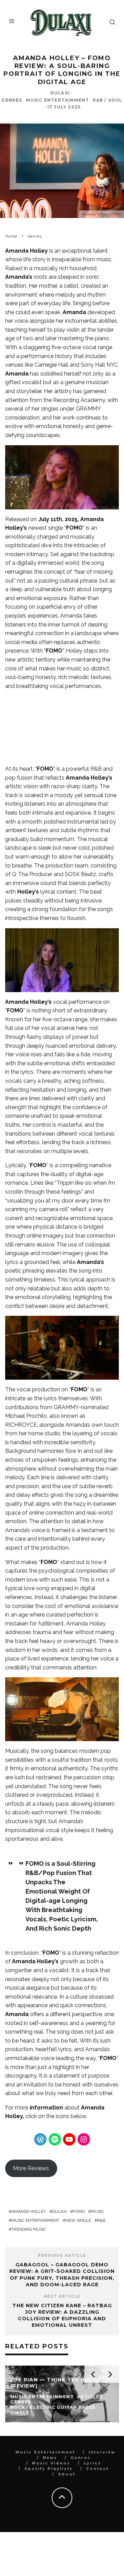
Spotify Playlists (49, 2469)
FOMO (79, 2211)
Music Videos (51, 2463)
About (67, 2474)
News (50, 2458)
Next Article (62, 2296)
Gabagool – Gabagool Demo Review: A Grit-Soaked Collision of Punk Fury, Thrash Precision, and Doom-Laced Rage (62, 2275)
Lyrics (92, 2463)
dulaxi (59, 2211)
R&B (101, 2220)
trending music (29, 2229)
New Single (78, 2220)
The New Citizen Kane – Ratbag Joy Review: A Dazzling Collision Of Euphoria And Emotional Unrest (62, 2315)
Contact (97, 2469)
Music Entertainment (58, 100)
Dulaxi (60, 93)
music (97, 2211)
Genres (12, 100)
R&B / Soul (108, 100)
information (46, 2108)
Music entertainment (35, 2220)
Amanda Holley (29, 2211)
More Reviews (31, 2168)
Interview (102, 2452)
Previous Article (62, 2256)
